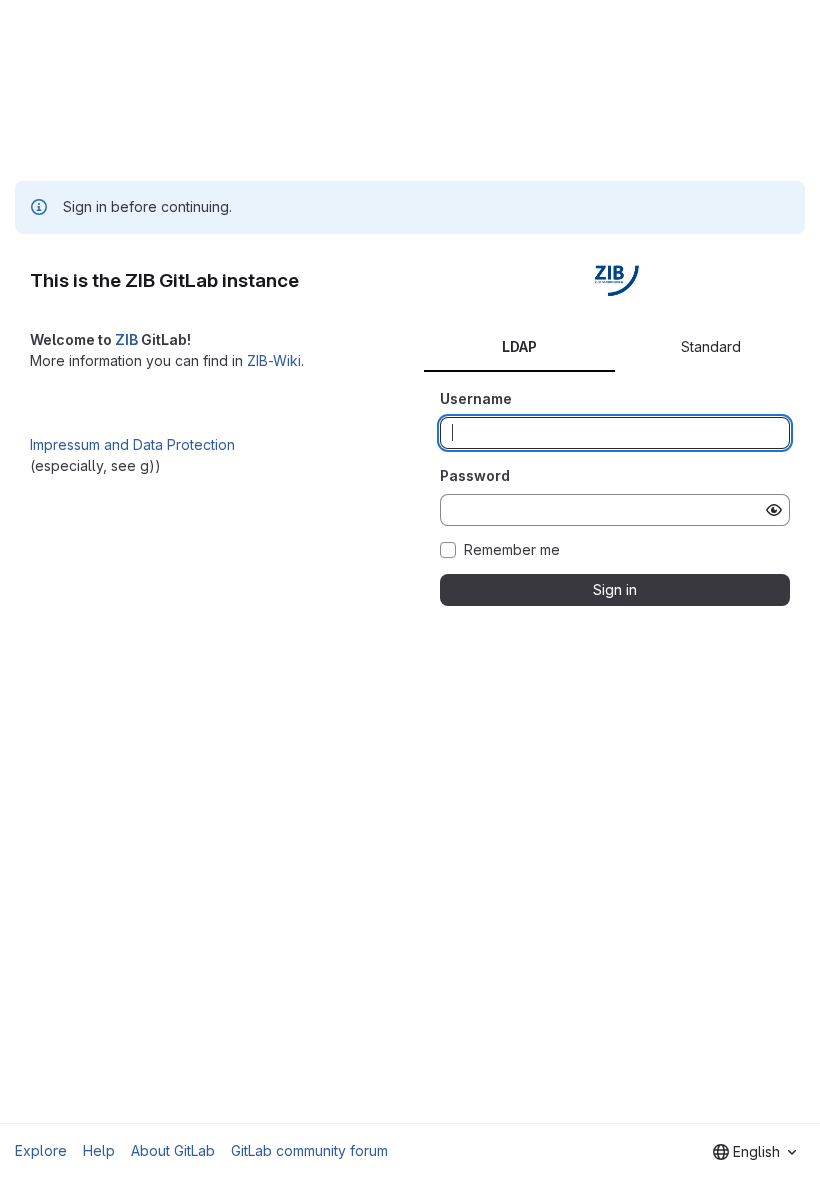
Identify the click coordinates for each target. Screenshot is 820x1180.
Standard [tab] (711, 346)
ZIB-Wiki (274, 360)
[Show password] (774, 510)
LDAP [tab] (519, 346)
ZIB (126, 339)
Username (476, 398)
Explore (41, 1150)
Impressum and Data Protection (132, 444)
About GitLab (173, 1150)
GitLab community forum (309, 1150)
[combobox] (754, 1152)
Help (99, 1150)
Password (475, 475)
